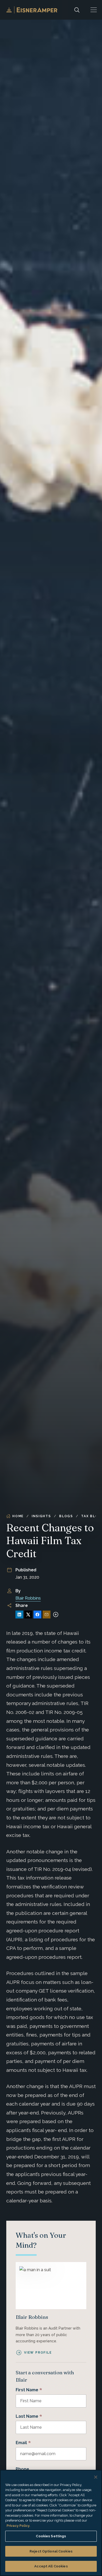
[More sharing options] (56, 1615)
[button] (94, 10)
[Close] (96, 2477)
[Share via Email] (47, 1615)
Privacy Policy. (18, 2526)
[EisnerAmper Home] (32, 10)
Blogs (66, 1516)
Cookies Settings (51, 2536)
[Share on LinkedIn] (19, 1615)
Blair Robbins (28, 1598)
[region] (51, 2523)
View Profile (38, 2353)
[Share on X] (28, 1615)
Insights (41, 1516)
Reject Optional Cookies (51, 2551)
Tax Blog (91, 1516)
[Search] (77, 10)
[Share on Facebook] (37, 1615)
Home (18, 1516)
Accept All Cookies (51, 2566)
